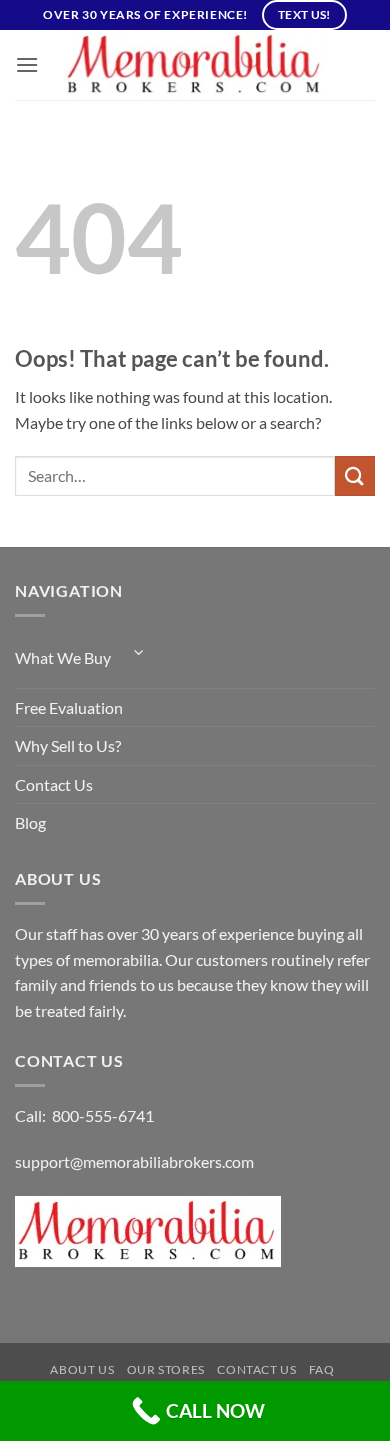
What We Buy (63, 657)
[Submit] (355, 475)
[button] (27, 64)
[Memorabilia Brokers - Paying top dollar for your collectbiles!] (195, 65)
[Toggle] (139, 652)
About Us (82, 1369)
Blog (30, 822)
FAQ (322, 1369)
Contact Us (54, 784)
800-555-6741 (103, 1115)
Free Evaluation (69, 707)
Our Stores (166, 1369)
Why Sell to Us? (68, 745)
